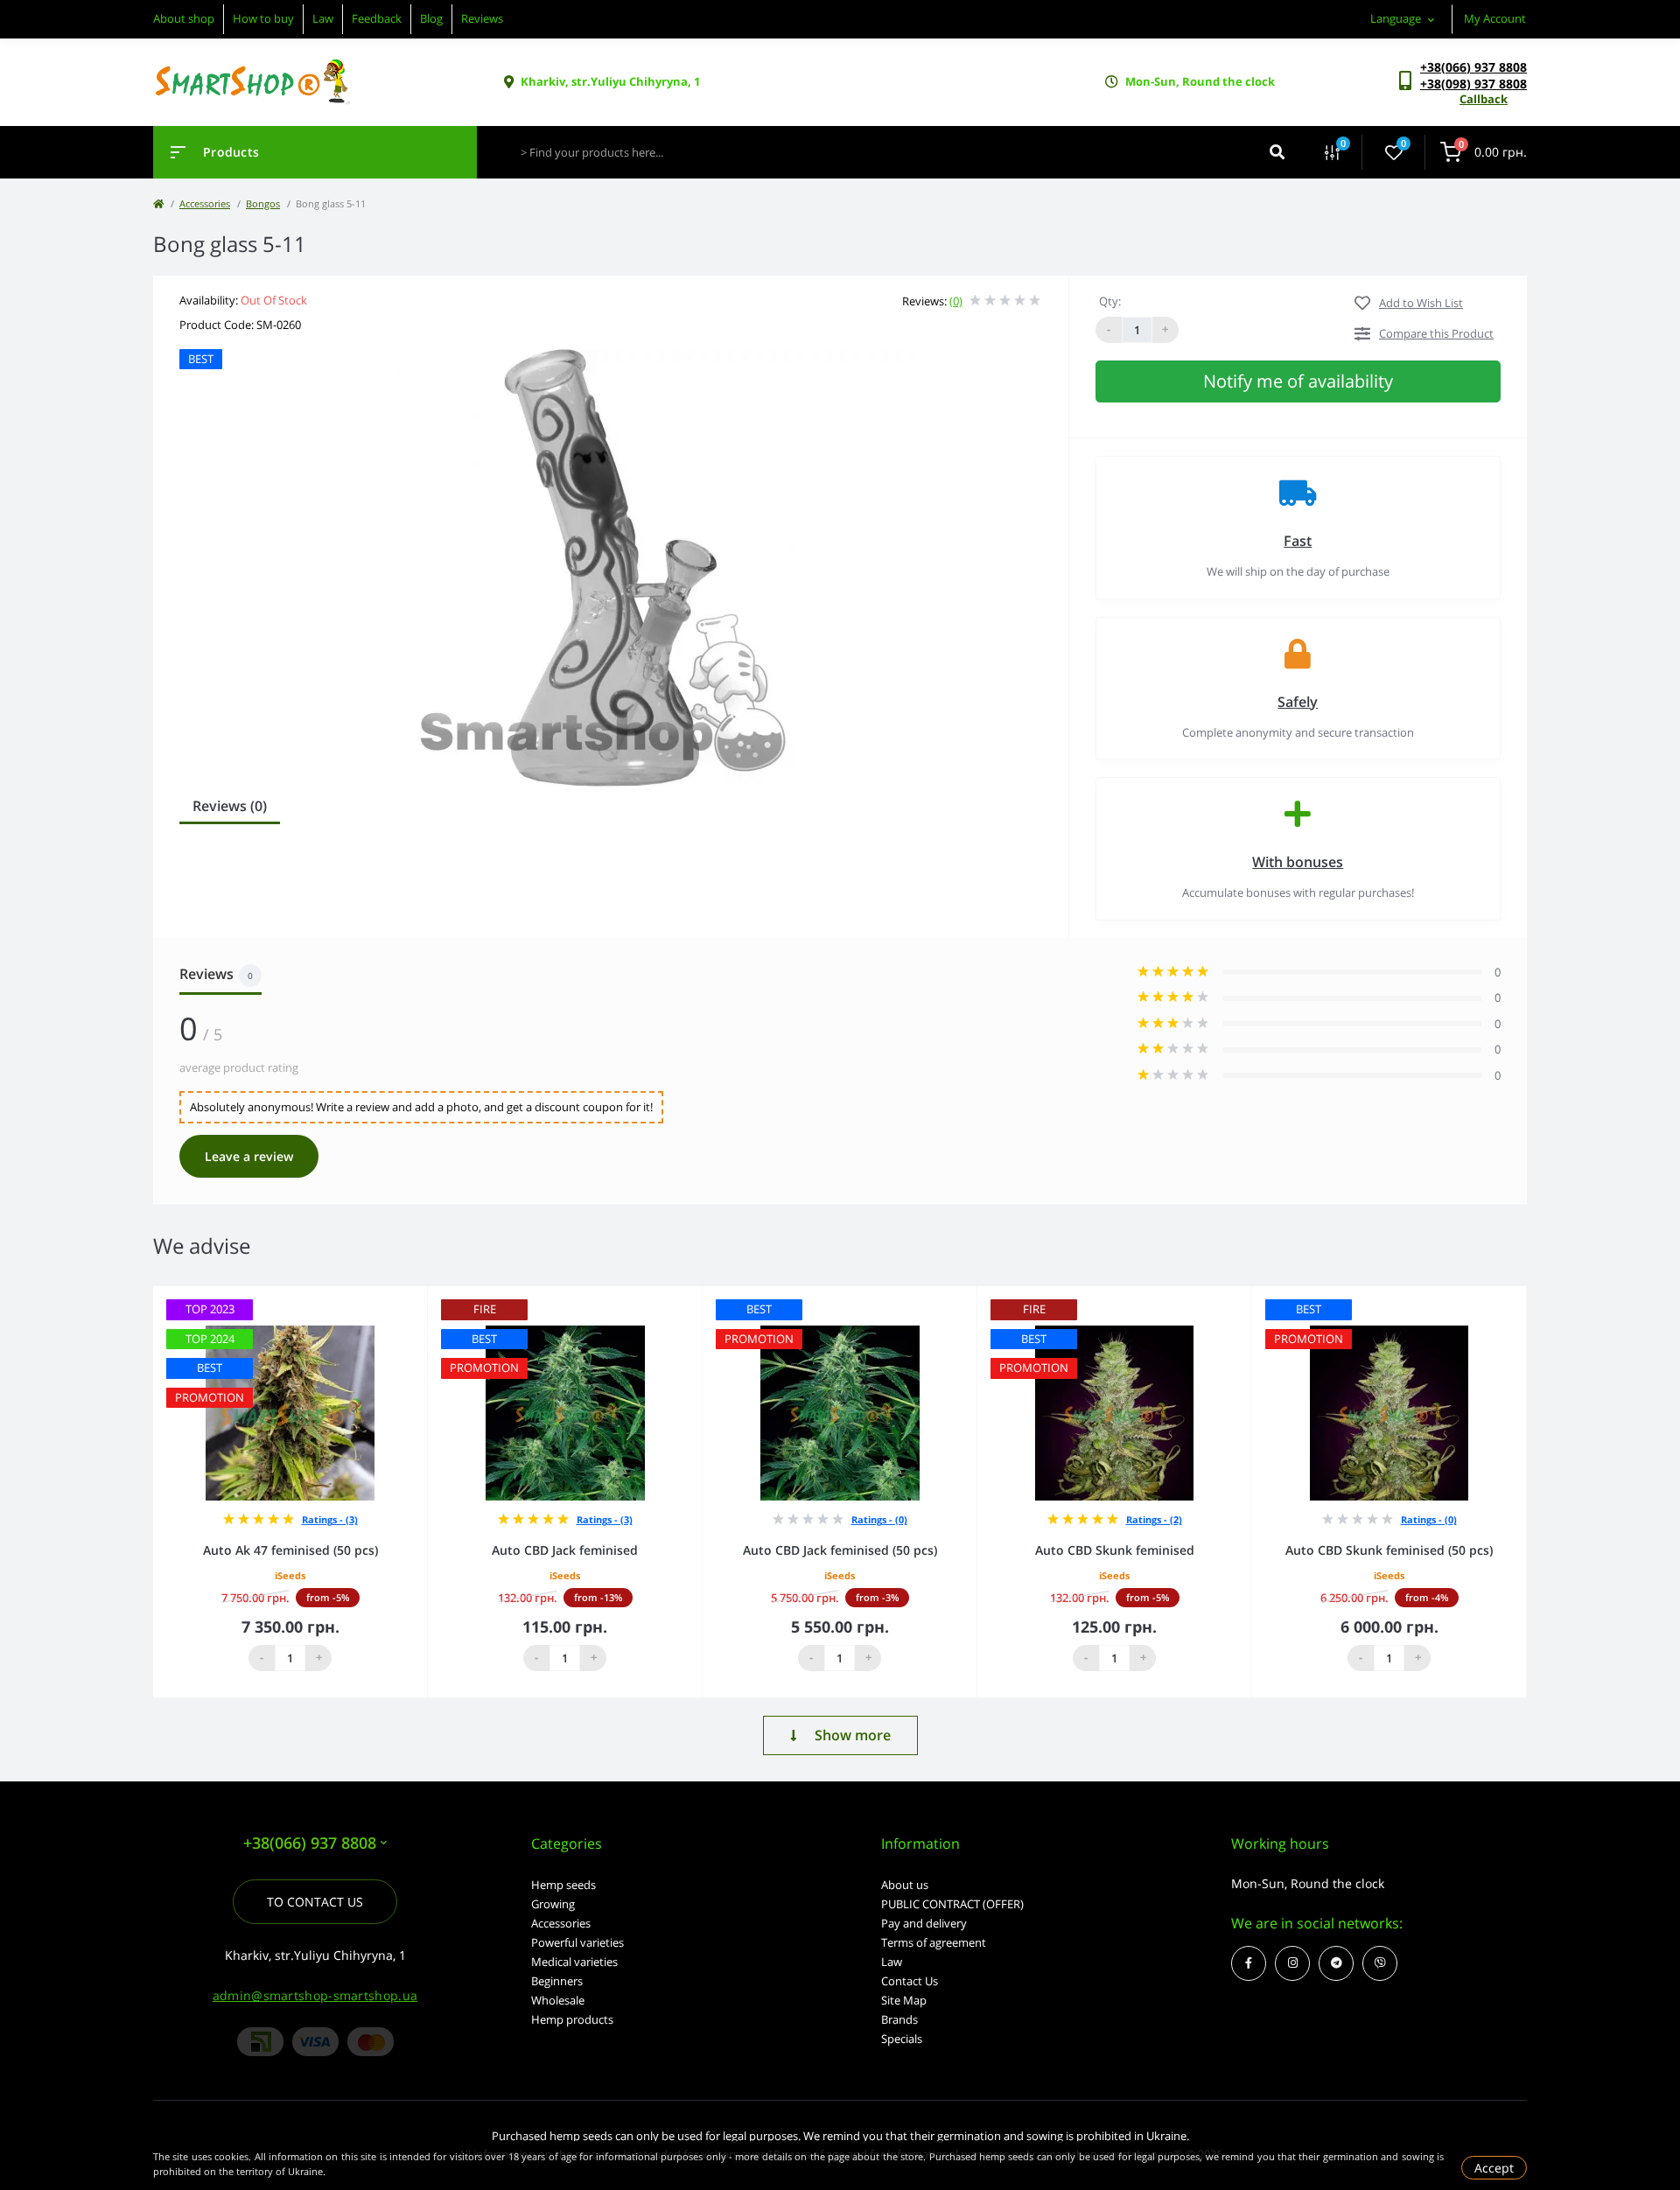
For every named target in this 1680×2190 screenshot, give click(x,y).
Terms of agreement (934, 1942)
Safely (1298, 702)
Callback (1484, 99)
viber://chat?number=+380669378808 (1380, 1963)
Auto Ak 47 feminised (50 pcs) (290, 1550)
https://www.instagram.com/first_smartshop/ (1292, 1963)
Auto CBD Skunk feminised (1115, 1550)
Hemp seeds (563, 1885)
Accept (1494, 2168)
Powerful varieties (577, 1942)
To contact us (315, 1902)
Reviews (482, 18)
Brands (899, 2019)
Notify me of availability (1298, 381)
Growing (553, 1904)
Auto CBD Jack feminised (565, 1550)
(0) (956, 301)
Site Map (904, 2000)
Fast (1298, 541)
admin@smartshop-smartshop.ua (315, 1995)
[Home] (158, 203)
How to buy (263, 18)
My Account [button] (1495, 18)
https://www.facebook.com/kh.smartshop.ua (1249, 1963)
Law (323, 18)
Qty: (1110, 301)
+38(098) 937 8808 (1473, 84)
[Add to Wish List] (419, 1298)
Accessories (205, 203)
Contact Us (910, 1981)
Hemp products (572, 2019)
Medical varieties (574, 1962)
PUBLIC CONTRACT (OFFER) (952, 1904)
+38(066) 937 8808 (1473, 67)
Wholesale (558, 2000)
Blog (431, 18)
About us (905, 1885)
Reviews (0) (230, 806)
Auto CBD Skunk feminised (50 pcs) (1389, 1550)
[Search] (1277, 152)
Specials (902, 2039)
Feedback (377, 18)
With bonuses (1298, 862)
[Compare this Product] (395, 1298)
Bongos (263, 203)
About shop (184, 18)
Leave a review (249, 1156)
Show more (853, 1735)
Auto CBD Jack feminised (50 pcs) (840, 1550)
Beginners (557, 1981)
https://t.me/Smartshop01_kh (1336, 1963)
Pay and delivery (924, 1923)
